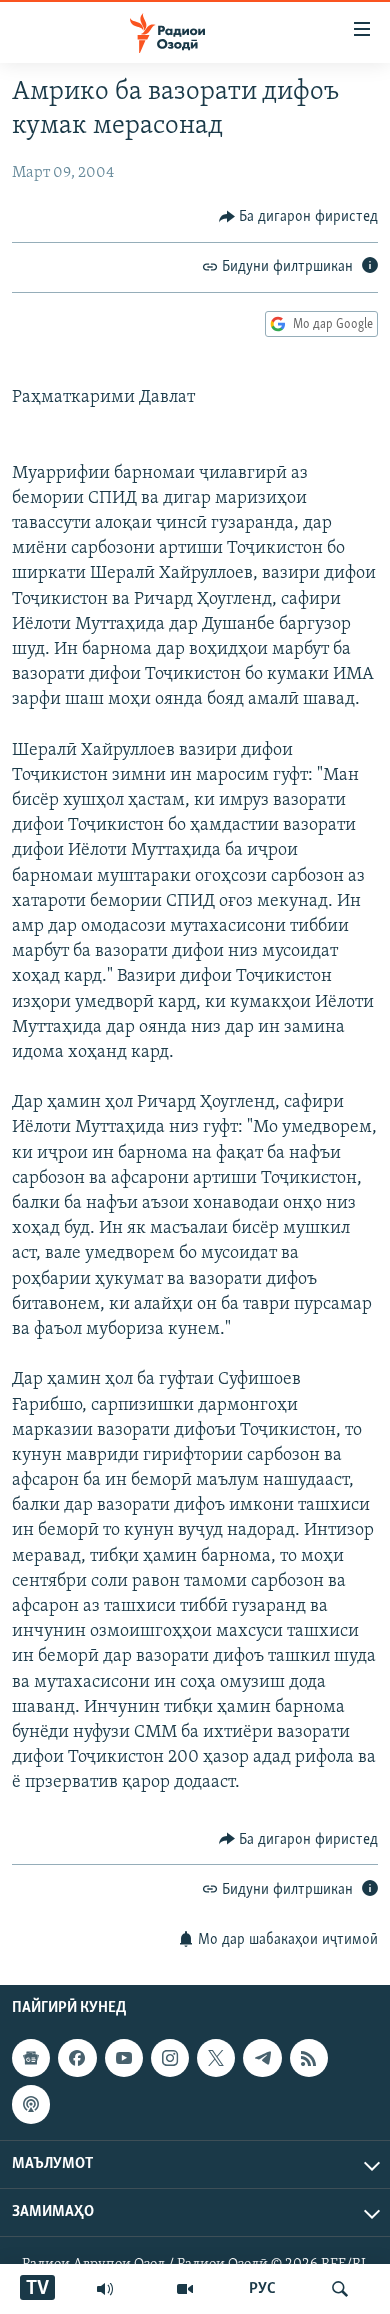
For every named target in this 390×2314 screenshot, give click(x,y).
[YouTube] (185, 2289)
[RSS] (309, 2058)
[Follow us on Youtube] (124, 2058)
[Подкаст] (31, 2104)
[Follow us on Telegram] (262, 2058)
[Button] (299, 217)
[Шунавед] (105, 2289)
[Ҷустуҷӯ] (340, 2289)
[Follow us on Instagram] (170, 2058)
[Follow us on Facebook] (77, 2058)
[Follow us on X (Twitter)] (216, 2058)
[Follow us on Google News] (31, 2058)
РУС (262, 2289)
